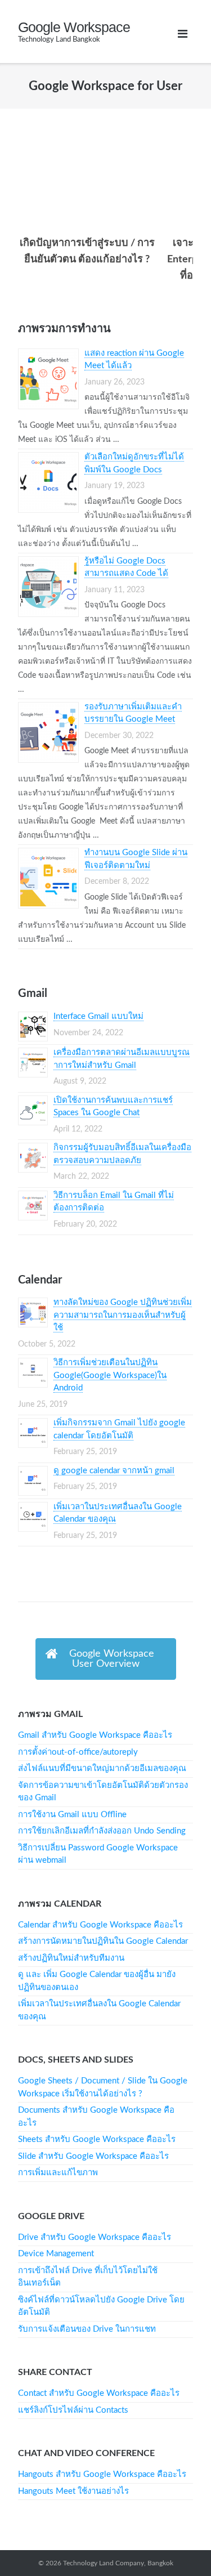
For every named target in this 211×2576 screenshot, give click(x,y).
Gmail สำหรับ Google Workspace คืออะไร (95, 1735)
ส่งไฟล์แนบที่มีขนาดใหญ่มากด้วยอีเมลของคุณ (102, 1768)
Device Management (56, 2254)
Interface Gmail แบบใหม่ (98, 1016)
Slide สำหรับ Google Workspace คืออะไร (93, 2156)
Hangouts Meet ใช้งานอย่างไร (73, 2491)
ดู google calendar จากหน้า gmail (114, 1471)
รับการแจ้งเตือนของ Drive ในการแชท (87, 2329)
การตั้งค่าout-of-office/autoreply (78, 1752)
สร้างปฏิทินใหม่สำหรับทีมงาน (71, 1958)
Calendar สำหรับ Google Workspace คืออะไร (100, 1925)
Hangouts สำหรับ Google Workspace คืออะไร (102, 2474)
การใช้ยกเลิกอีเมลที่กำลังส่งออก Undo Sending (102, 1831)
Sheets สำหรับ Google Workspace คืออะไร (97, 2139)
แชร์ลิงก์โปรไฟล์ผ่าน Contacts (73, 2410)
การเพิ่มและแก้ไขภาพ (58, 2173)
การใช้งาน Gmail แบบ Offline (72, 1815)
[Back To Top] (178, 2543)
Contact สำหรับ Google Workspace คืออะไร (99, 2393)
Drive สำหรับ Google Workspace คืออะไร (95, 2237)
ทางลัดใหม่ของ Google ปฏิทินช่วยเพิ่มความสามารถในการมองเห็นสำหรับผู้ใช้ (123, 1315)
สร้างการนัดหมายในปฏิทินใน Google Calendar (103, 1941)
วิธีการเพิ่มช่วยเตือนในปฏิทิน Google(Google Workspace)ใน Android (110, 1375)
